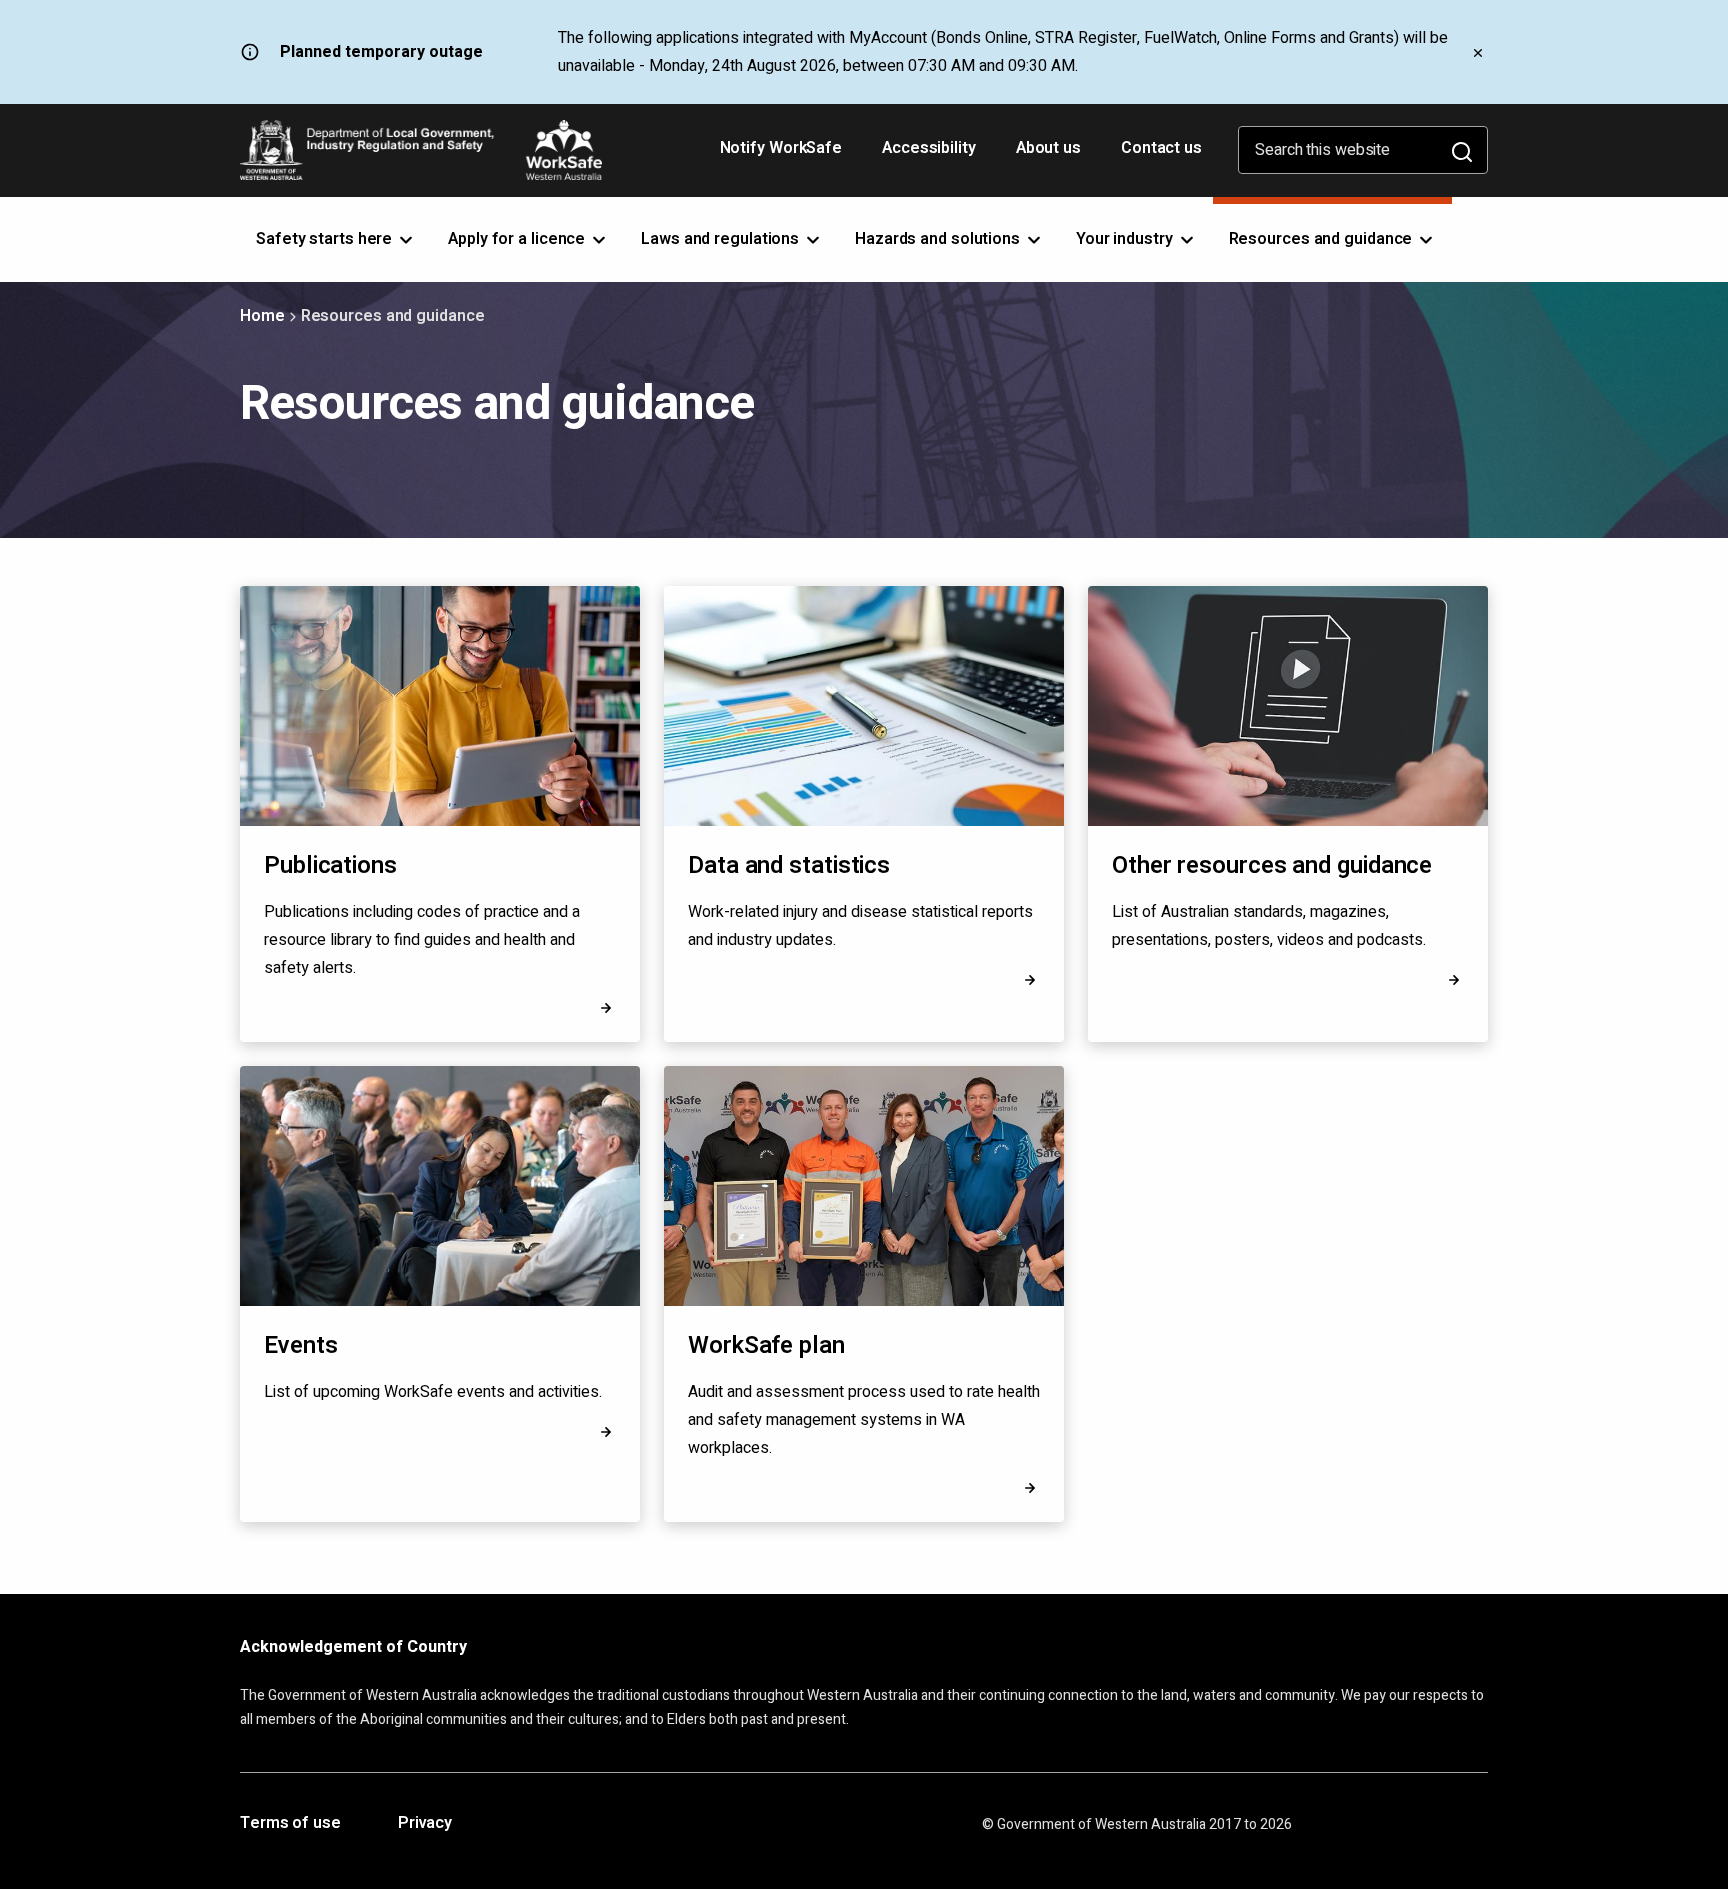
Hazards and (939, 239)
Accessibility (931, 155)
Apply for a (518, 239)
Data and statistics (789, 865)
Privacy (425, 1824)
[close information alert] (1478, 52)
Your (1126, 239)
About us (1048, 148)
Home (262, 316)
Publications (330, 865)
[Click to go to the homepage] (421, 150)
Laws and (722, 239)
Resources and (1323, 239)
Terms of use (290, 1824)
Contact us (1161, 148)
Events (300, 1345)
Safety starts (326, 239)
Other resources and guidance (1272, 865)
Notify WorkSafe (781, 148)
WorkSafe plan (766, 1345)
